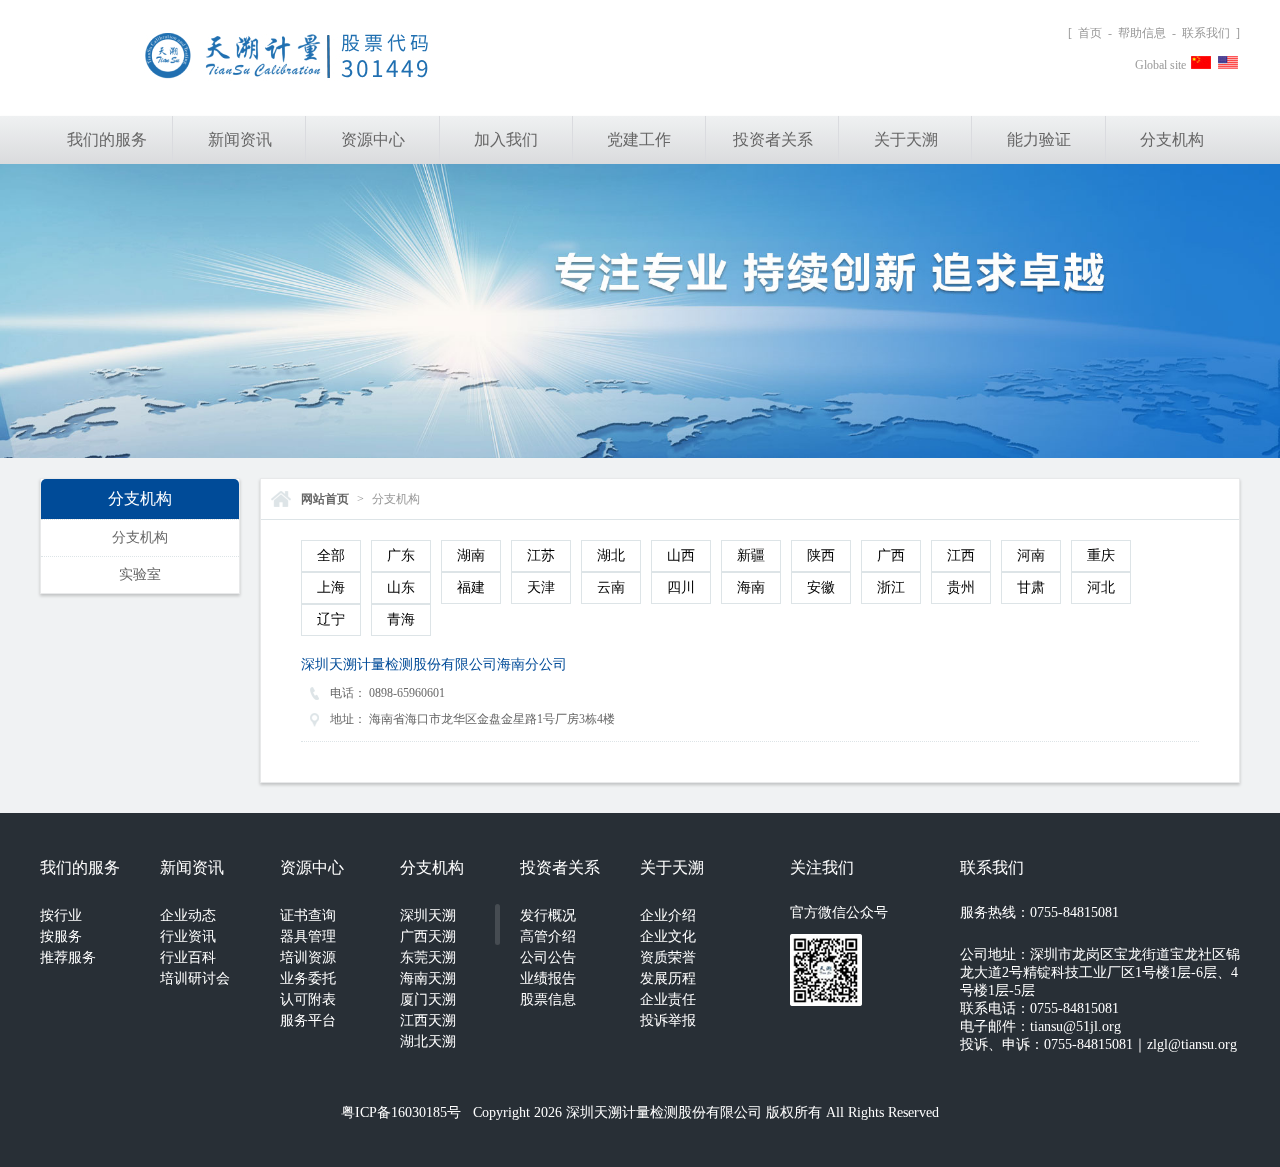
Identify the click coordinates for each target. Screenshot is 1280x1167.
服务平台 (308, 1020)
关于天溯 (906, 139)
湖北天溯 (428, 1041)
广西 (891, 555)
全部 (331, 555)
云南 (611, 587)
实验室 (140, 574)
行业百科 (188, 957)
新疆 (751, 555)
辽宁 (331, 619)
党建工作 (639, 139)
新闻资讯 (240, 139)
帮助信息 (1142, 33)
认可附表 (308, 999)
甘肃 (1031, 587)
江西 (961, 555)
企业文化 (668, 936)
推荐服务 (68, 957)
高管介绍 (548, 936)
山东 (401, 587)
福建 (471, 587)
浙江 (891, 587)
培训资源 (308, 957)
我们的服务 (107, 139)
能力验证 (1039, 139)
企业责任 (668, 999)
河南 (1031, 555)
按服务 (61, 936)
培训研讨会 (195, 978)
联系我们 (1206, 33)
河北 (1101, 587)
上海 (331, 587)
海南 (751, 587)
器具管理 (308, 936)
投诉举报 (668, 1020)
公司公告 (548, 957)
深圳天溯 (428, 915)
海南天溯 (428, 978)
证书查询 (308, 915)
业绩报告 (548, 978)
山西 (681, 555)
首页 (1090, 33)
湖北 (611, 555)
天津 (541, 587)
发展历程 (668, 978)
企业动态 (188, 915)
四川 (681, 587)
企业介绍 (668, 915)
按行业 (61, 915)
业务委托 (308, 978)
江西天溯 (428, 1020)
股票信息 (548, 999)
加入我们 (506, 139)
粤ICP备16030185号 (401, 1112)
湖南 (471, 555)
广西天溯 (428, 936)
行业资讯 (188, 936)
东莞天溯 (428, 957)
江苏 (541, 555)
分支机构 (1172, 139)
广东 (401, 555)
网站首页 (325, 499)
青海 (401, 619)
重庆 (1101, 555)
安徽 (821, 587)
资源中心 (373, 139)
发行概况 (548, 915)
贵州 (961, 587)
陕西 (821, 555)
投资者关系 (773, 139)
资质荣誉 (668, 957)
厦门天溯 (428, 999)
